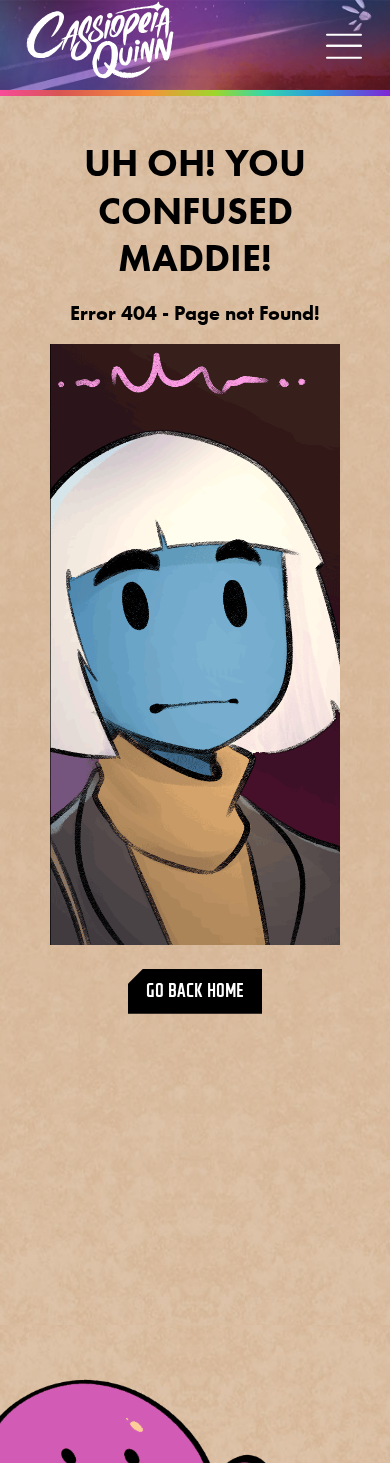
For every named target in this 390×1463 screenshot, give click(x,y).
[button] (344, 45)
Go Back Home (195, 991)
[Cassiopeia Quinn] (100, 40)
